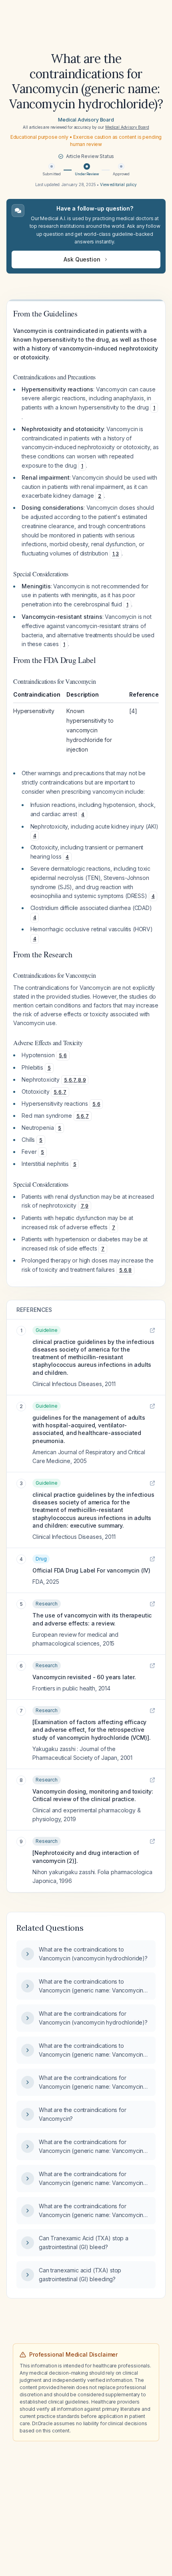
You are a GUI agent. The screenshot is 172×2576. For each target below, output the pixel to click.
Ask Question (82, 259)
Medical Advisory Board (86, 120)
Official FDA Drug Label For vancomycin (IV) (91, 1570)
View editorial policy (118, 184)
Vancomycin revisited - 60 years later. (84, 1677)
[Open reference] (152, 1330)
